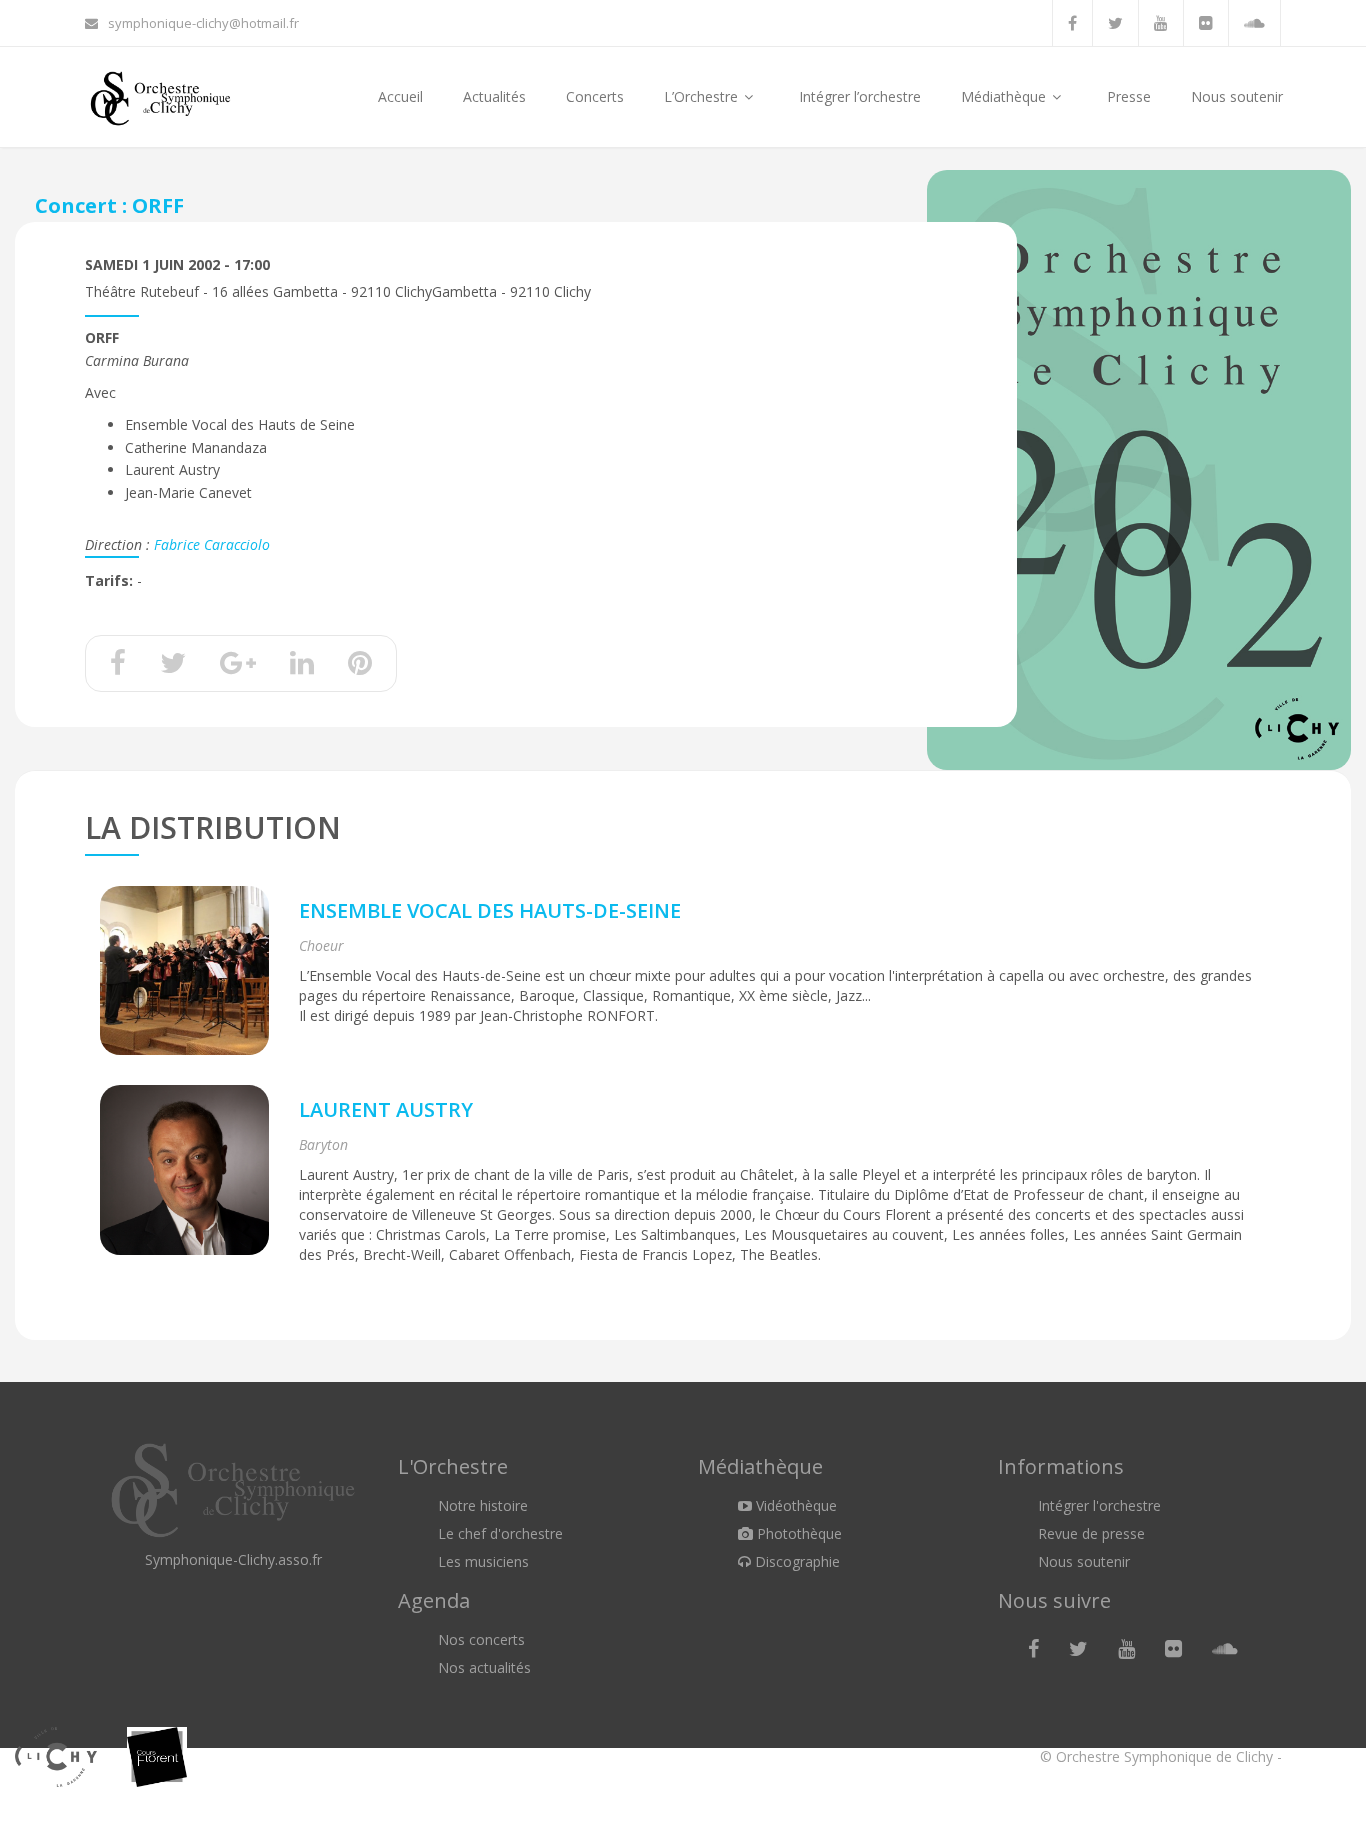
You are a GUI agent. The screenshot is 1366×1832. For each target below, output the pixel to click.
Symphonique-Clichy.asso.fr (233, 1559)
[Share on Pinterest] (360, 667)
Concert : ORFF (109, 205)
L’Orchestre (703, 96)
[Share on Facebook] (118, 667)
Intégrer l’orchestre (860, 96)
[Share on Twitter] (173, 667)
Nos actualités (484, 1667)
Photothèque (797, 1533)
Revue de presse (1091, 1533)
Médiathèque (1005, 96)
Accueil (400, 96)
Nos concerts (481, 1639)
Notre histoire (483, 1505)
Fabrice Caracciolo (212, 544)
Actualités (494, 96)
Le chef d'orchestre (500, 1533)
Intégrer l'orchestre (1099, 1505)
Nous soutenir (1237, 96)
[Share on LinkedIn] (302, 667)
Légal (1303, 1756)
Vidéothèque (794, 1505)
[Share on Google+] (238, 667)
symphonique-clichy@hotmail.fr (203, 23)
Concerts (595, 96)
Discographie (795, 1561)
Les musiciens (483, 1561)
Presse (1129, 96)
